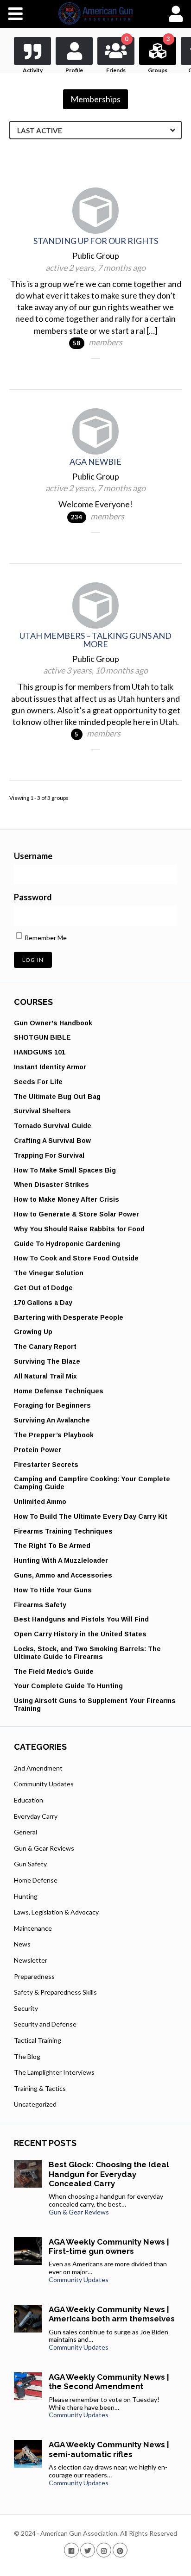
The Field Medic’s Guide (54, 1672)
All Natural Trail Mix (45, 1376)
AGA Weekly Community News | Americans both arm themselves (112, 2314)
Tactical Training (38, 2040)
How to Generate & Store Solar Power (76, 1214)
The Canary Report (45, 1347)
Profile (74, 70)
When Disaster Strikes (51, 1185)
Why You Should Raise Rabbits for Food (79, 1229)
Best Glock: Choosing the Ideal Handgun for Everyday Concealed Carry (109, 2174)
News (22, 1944)
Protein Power (38, 1450)
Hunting (26, 1896)
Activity (33, 70)
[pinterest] (120, 2550)
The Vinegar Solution (49, 1273)
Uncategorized (35, 2104)
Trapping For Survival (49, 1155)
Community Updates (44, 1784)
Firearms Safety (40, 1605)
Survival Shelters (42, 1111)
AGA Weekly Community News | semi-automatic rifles (109, 2449)
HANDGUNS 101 (40, 1052)
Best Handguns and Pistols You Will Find (81, 1619)
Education (29, 1800)
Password (33, 897)
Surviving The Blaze (47, 1361)
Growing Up (33, 1332)
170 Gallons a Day (43, 1303)
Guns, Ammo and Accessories (63, 1575)
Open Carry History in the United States (80, 1634)
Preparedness (34, 1976)
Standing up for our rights (96, 241)
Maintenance (33, 1928)
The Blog (27, 2056)
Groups (159, 55)
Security (26, 2008)
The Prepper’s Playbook (54, 1435)
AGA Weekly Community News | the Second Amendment (109, 2382)
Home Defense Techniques (59, 1391)
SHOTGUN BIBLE (42, 1037)
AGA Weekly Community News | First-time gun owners (109, 2246)
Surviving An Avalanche (52, 1420)
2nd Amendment (38, 1768)
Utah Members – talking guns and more (95, 640)
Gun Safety (30, 1864)
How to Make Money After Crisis (67, 1199)
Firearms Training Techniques (63, 1531)
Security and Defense (45, 2024)
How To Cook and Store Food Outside (76, 1258)
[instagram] (104, 2550)
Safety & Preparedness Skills (55, 1992)
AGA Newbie (95, 462)
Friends (117, 55)
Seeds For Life (38, 1082)
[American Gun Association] (96, 13)
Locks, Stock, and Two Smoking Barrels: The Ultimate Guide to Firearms (87, 1653)
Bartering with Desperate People (69, 1317)
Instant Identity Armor (50, 1067)
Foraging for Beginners (52, 1405)
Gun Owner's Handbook (53, 1023)
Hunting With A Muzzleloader (61, 1560)
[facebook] (71, 2550)
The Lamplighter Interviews (54, 2072)
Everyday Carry (36, 1816)
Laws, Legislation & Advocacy (56, 1912)
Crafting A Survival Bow (52, 1141)
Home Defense (36, 1880)
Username (33, 856)
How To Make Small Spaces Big (65, 1170)
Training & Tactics (40, 2088)
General (25, 1832)
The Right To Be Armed (52, 1546)
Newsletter (31, 1960)
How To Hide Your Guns (53, 1590)
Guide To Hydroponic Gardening (67, 1244)
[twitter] (88, 2550)
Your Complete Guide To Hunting (68, 1686)
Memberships (95, 99)
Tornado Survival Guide (53, 1126)
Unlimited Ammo (40, 1502)
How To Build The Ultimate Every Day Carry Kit (91, 1516)
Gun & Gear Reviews (44, 1848)
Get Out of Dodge (43, 1288)
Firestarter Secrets (46, 1465)
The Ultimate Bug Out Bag (57, 1097)
